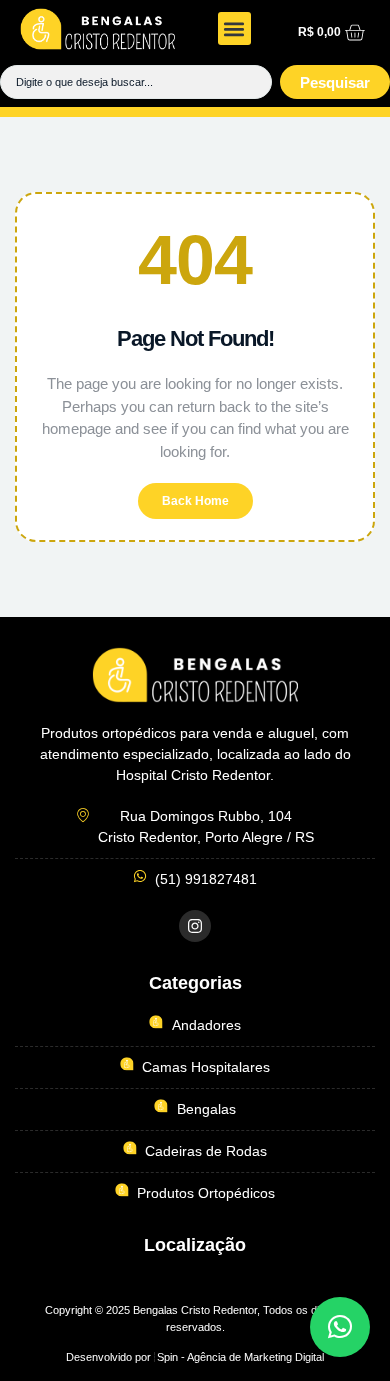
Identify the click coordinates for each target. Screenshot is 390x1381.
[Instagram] (195, 926)
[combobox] (136, 82)
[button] (234, 28)
